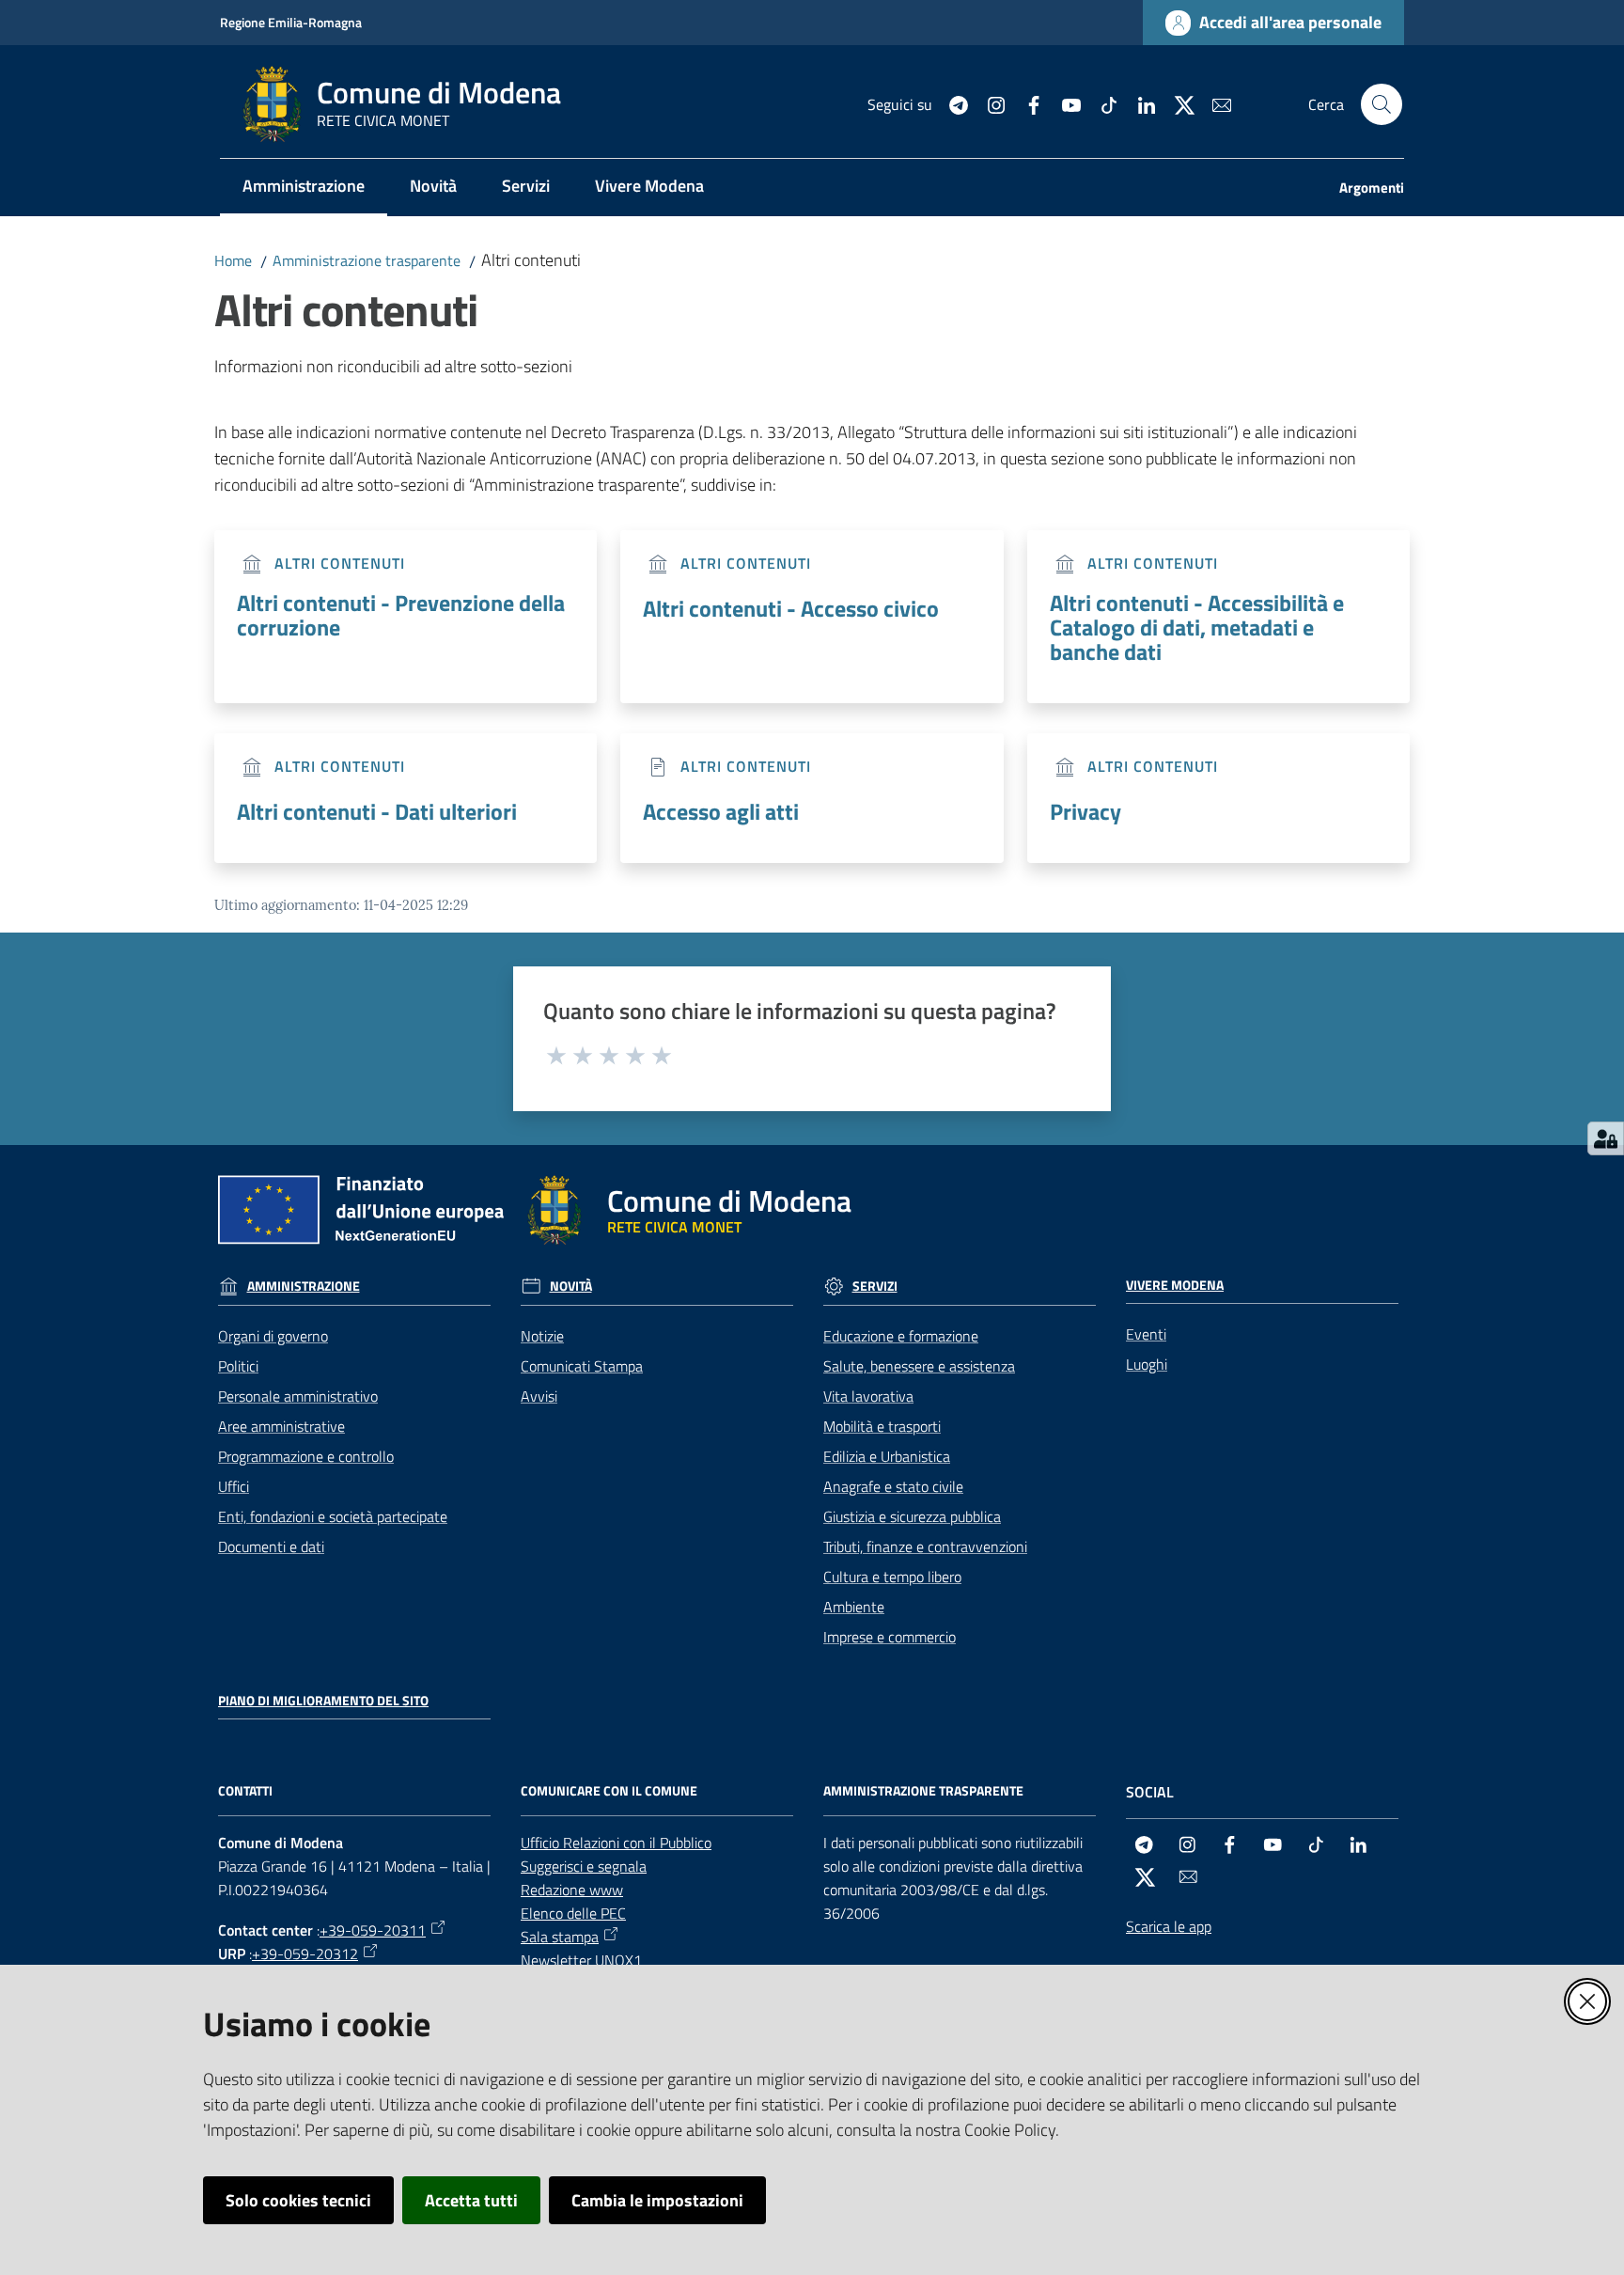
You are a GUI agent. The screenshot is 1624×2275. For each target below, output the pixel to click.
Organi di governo (273, 1336)
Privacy (1085, 811)
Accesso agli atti (721, 811)
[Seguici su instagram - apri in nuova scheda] (989, 103)
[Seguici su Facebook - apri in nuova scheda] (1026, 103)
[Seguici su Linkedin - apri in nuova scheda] (1139, 103)
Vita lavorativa (868, 1396)
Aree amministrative (281, 1426)
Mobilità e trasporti (882, 1426)
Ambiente (854, 1607)
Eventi (1146, 1334)
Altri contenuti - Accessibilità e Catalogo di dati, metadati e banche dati (1197, 627)
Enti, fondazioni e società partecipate (333, 1516)
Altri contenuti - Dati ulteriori (377, 811)
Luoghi (1147, 1364)
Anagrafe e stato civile (893, 1486)
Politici (238, 1366)
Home (233, 260)
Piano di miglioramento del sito (323, 1701)
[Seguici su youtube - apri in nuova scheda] (1064, 103)
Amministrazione (304, 1286)
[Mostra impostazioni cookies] (1606, 1138)
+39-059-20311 (373, 1930)
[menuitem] (304, 188)
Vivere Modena (1175, 1285)
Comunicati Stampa (582, 1366)
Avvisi (539, 1396)
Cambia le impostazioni (657, 2200)
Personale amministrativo (298, 1396)
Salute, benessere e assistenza (919, 1366)
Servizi (875, 1286)
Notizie (542, 1336)
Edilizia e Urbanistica (887, 1456)
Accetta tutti (471, 2200)
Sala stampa (560, 1937)
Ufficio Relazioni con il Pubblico (616, 1843)
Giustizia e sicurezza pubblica (912, 1516)
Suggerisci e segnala (584, 1866)
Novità (571, 1286)
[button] (1382, 104)
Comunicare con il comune (609, 1791)
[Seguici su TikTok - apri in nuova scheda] (1101, 103)
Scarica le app (1169, 1926)
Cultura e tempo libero (892, 1577)
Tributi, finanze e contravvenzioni (925, 1546)
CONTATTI (245, 1791)
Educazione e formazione (901, 1336)
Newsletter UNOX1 (581, 1960)
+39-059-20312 (305, 1953)
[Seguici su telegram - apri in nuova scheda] (951, 103)
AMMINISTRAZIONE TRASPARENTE (923, 1791)
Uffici (234, 1486)
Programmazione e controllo (306, 1456)
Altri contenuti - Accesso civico (791, 608)
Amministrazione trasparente (367, 260)
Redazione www (572, 1890)
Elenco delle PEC (573, 1913)
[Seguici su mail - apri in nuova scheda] (1214, 103)
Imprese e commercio (890, 1637)
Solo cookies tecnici (298, 2200)
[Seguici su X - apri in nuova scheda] (1177, 103)
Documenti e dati (271, 1546)
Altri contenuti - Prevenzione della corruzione (401, 615)
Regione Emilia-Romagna (291, 22)
